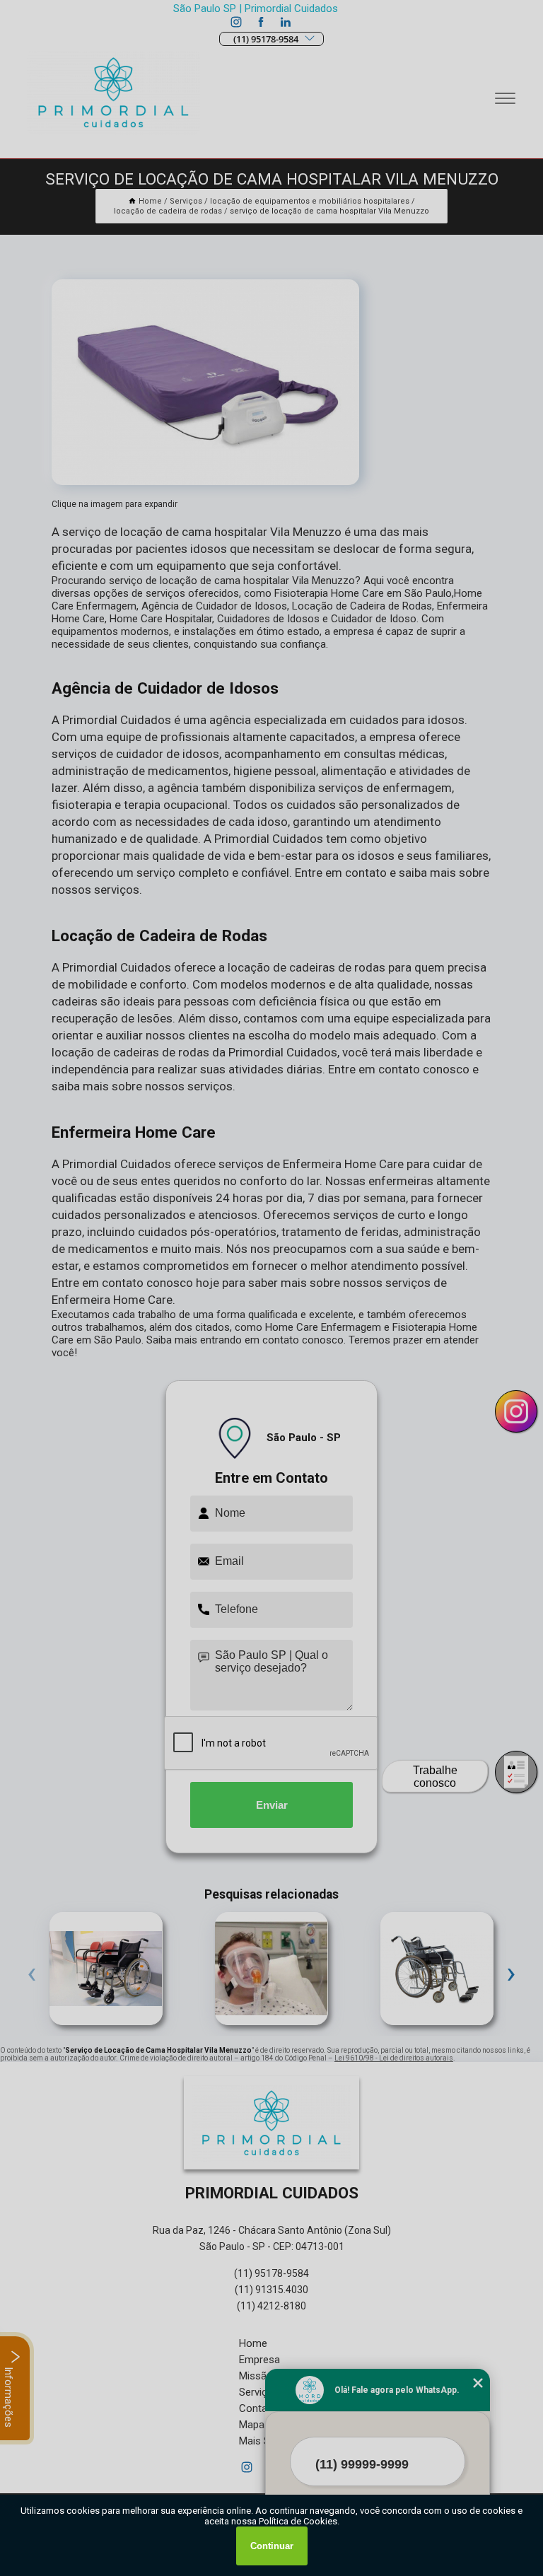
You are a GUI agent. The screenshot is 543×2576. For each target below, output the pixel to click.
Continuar (272, 2546)
